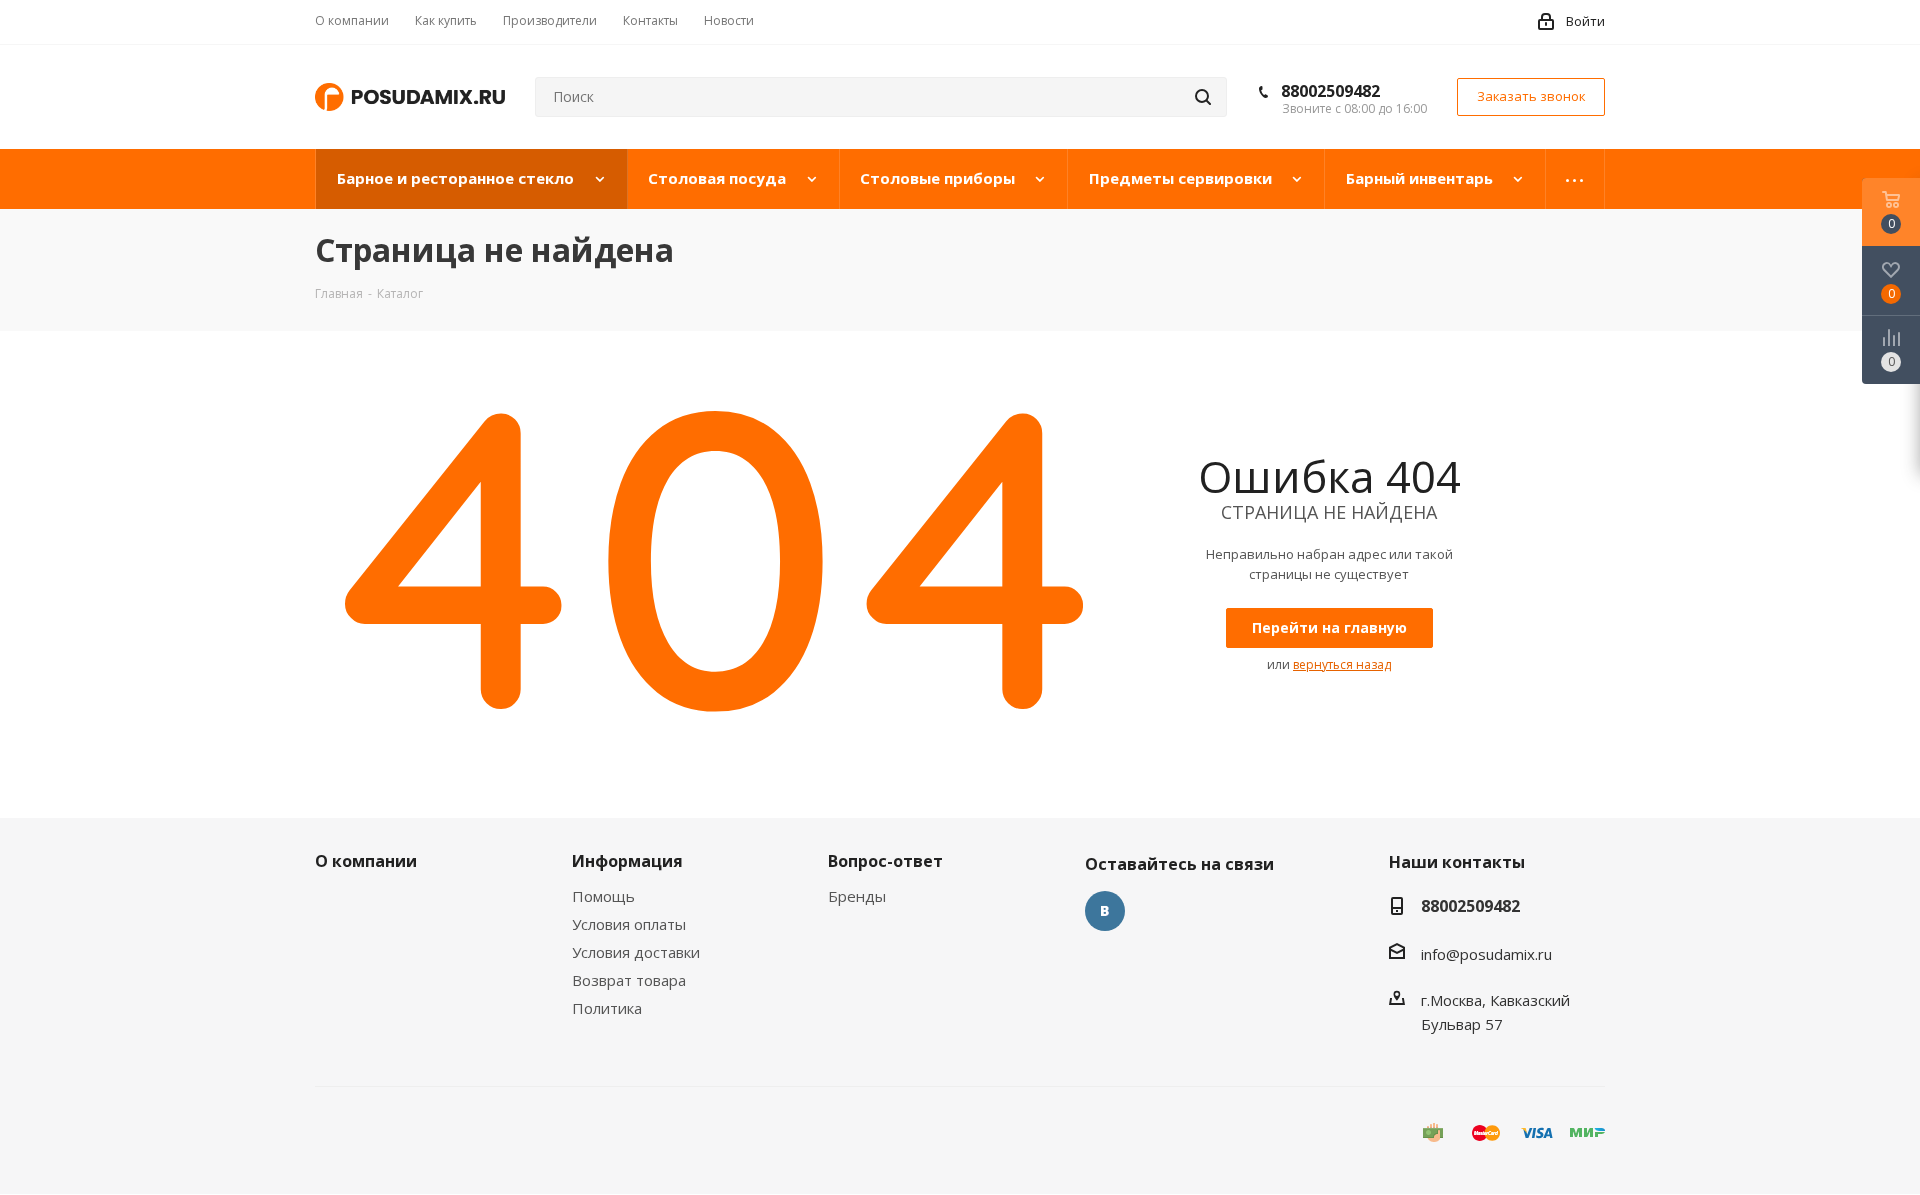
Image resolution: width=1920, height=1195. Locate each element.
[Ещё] (1575, 179)
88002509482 (1330, 91)
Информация (627, 861)
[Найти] (1203, 97)
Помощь (603, 896)
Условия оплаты (629, 924)
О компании (366, 861)
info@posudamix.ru (1486, 954)
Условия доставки (636, 952)
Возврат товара (629, 980)
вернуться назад (1342, 664)
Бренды (857, 896)
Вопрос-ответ (885, 861)
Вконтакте (1105, 911)
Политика (607, 1008)
